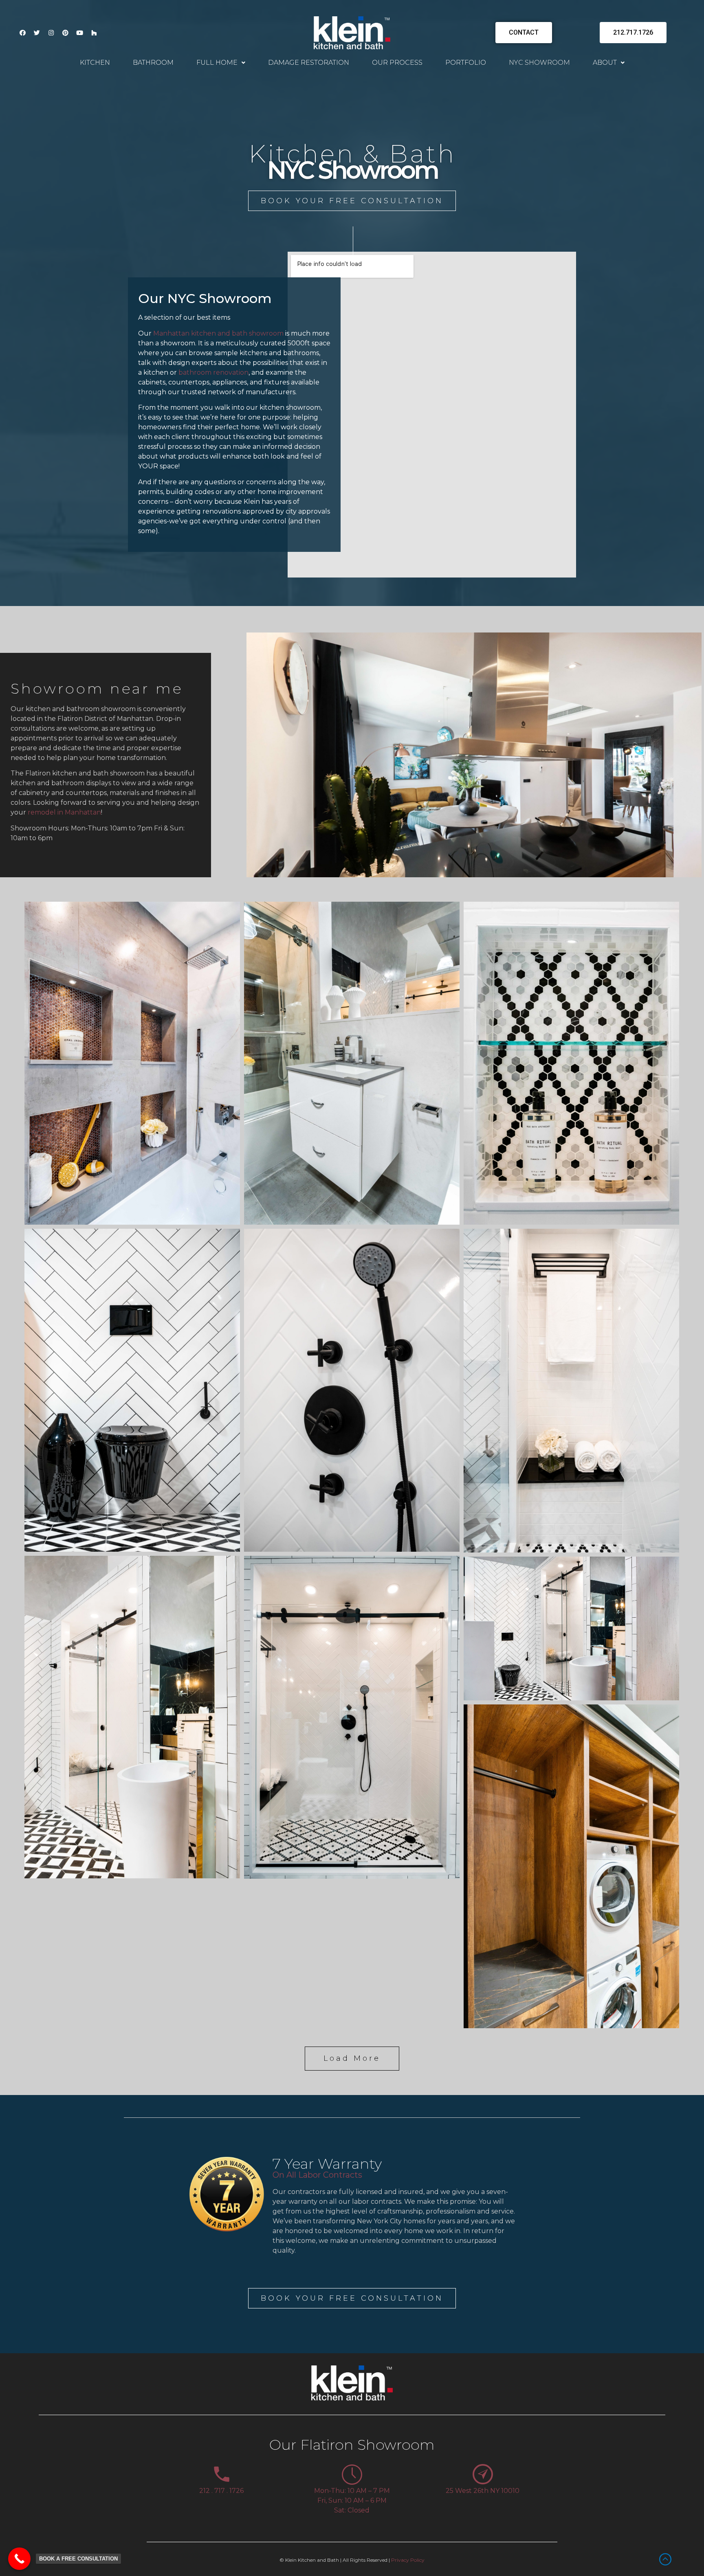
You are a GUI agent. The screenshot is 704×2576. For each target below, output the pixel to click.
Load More (352, 2058)
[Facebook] (22, 33)
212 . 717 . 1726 (221, 2491)
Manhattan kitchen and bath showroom (218, 333)
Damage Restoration (309, 63)
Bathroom (153, 63)
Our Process (397, 63)
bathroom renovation (213, 372)
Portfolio (466, 63)
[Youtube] (79, 33)
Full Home (217, 63)
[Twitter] (37, 33)
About (605, 63)
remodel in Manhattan (64, 812)
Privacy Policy (408, 2560)
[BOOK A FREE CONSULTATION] (19, 2559)
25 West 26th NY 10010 (483, 2491)
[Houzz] (94, 33)
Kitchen (95, 63)
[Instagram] (51, 33)
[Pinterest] (65, 33)
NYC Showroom (539, 63)
